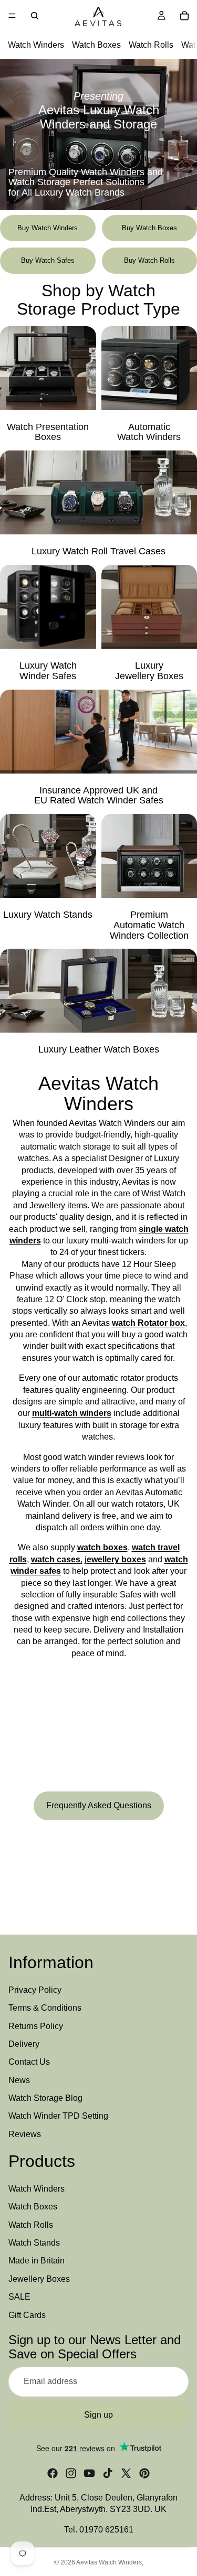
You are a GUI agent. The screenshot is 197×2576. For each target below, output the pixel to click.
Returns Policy (36, 2026)
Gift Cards (27, 2315)
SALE (19, 2297)
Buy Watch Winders (48, 228)
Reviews (25, 2134)
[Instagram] (71, 2473)
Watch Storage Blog (45, 2098)
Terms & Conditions (45, 2008)
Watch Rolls (151, 45)
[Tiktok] (108, 2473)
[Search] (35, 16)
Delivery (24, 2044)
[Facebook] (53, 2473)
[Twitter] (126, 2473)
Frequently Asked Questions (99, 1805)
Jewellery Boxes (39, 2279)
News (19, 2080)
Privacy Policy (35, 1990)
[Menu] (12, 16)
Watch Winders (36, 45)
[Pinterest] (144, 2473)
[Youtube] (89, 2473)
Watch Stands (34, 2243)
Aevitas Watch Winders (109, 2562)
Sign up (98, 2415)
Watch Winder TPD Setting (58, 2116)
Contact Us (29, 2062)
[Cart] (184, 16)
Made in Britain (37, 2261)
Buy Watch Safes (48, 260)
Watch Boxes (96, 45)
